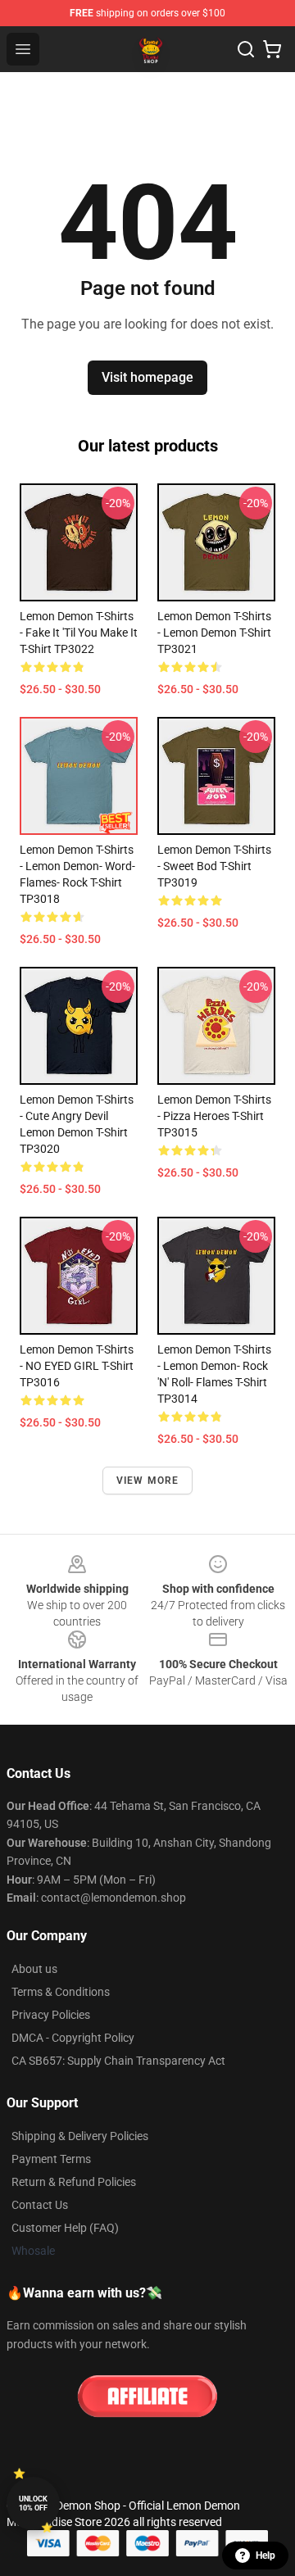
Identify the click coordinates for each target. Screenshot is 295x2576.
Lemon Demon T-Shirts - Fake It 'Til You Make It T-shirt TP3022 (79, 633)
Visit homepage (147, 377)
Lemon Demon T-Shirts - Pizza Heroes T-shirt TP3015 (214, 1116)
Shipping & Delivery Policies (80, 2136)
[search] (246, 49)
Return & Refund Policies (74, 2182)
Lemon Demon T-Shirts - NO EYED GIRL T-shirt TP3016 (77, 1366)
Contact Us (40, 2205)
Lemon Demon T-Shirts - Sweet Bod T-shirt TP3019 (214, 866)
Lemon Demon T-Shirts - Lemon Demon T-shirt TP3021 (214, 633)
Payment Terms (51, 2159)
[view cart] (272, 49)
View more (148, 1481)
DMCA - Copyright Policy (73, 2038)
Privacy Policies (51, 2015)
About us (34, 1969)
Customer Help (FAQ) (65, 2228)
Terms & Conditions (61, 1992)
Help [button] (265, 2556)
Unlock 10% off (33, 2503)
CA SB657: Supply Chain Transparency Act (118, 2061)
